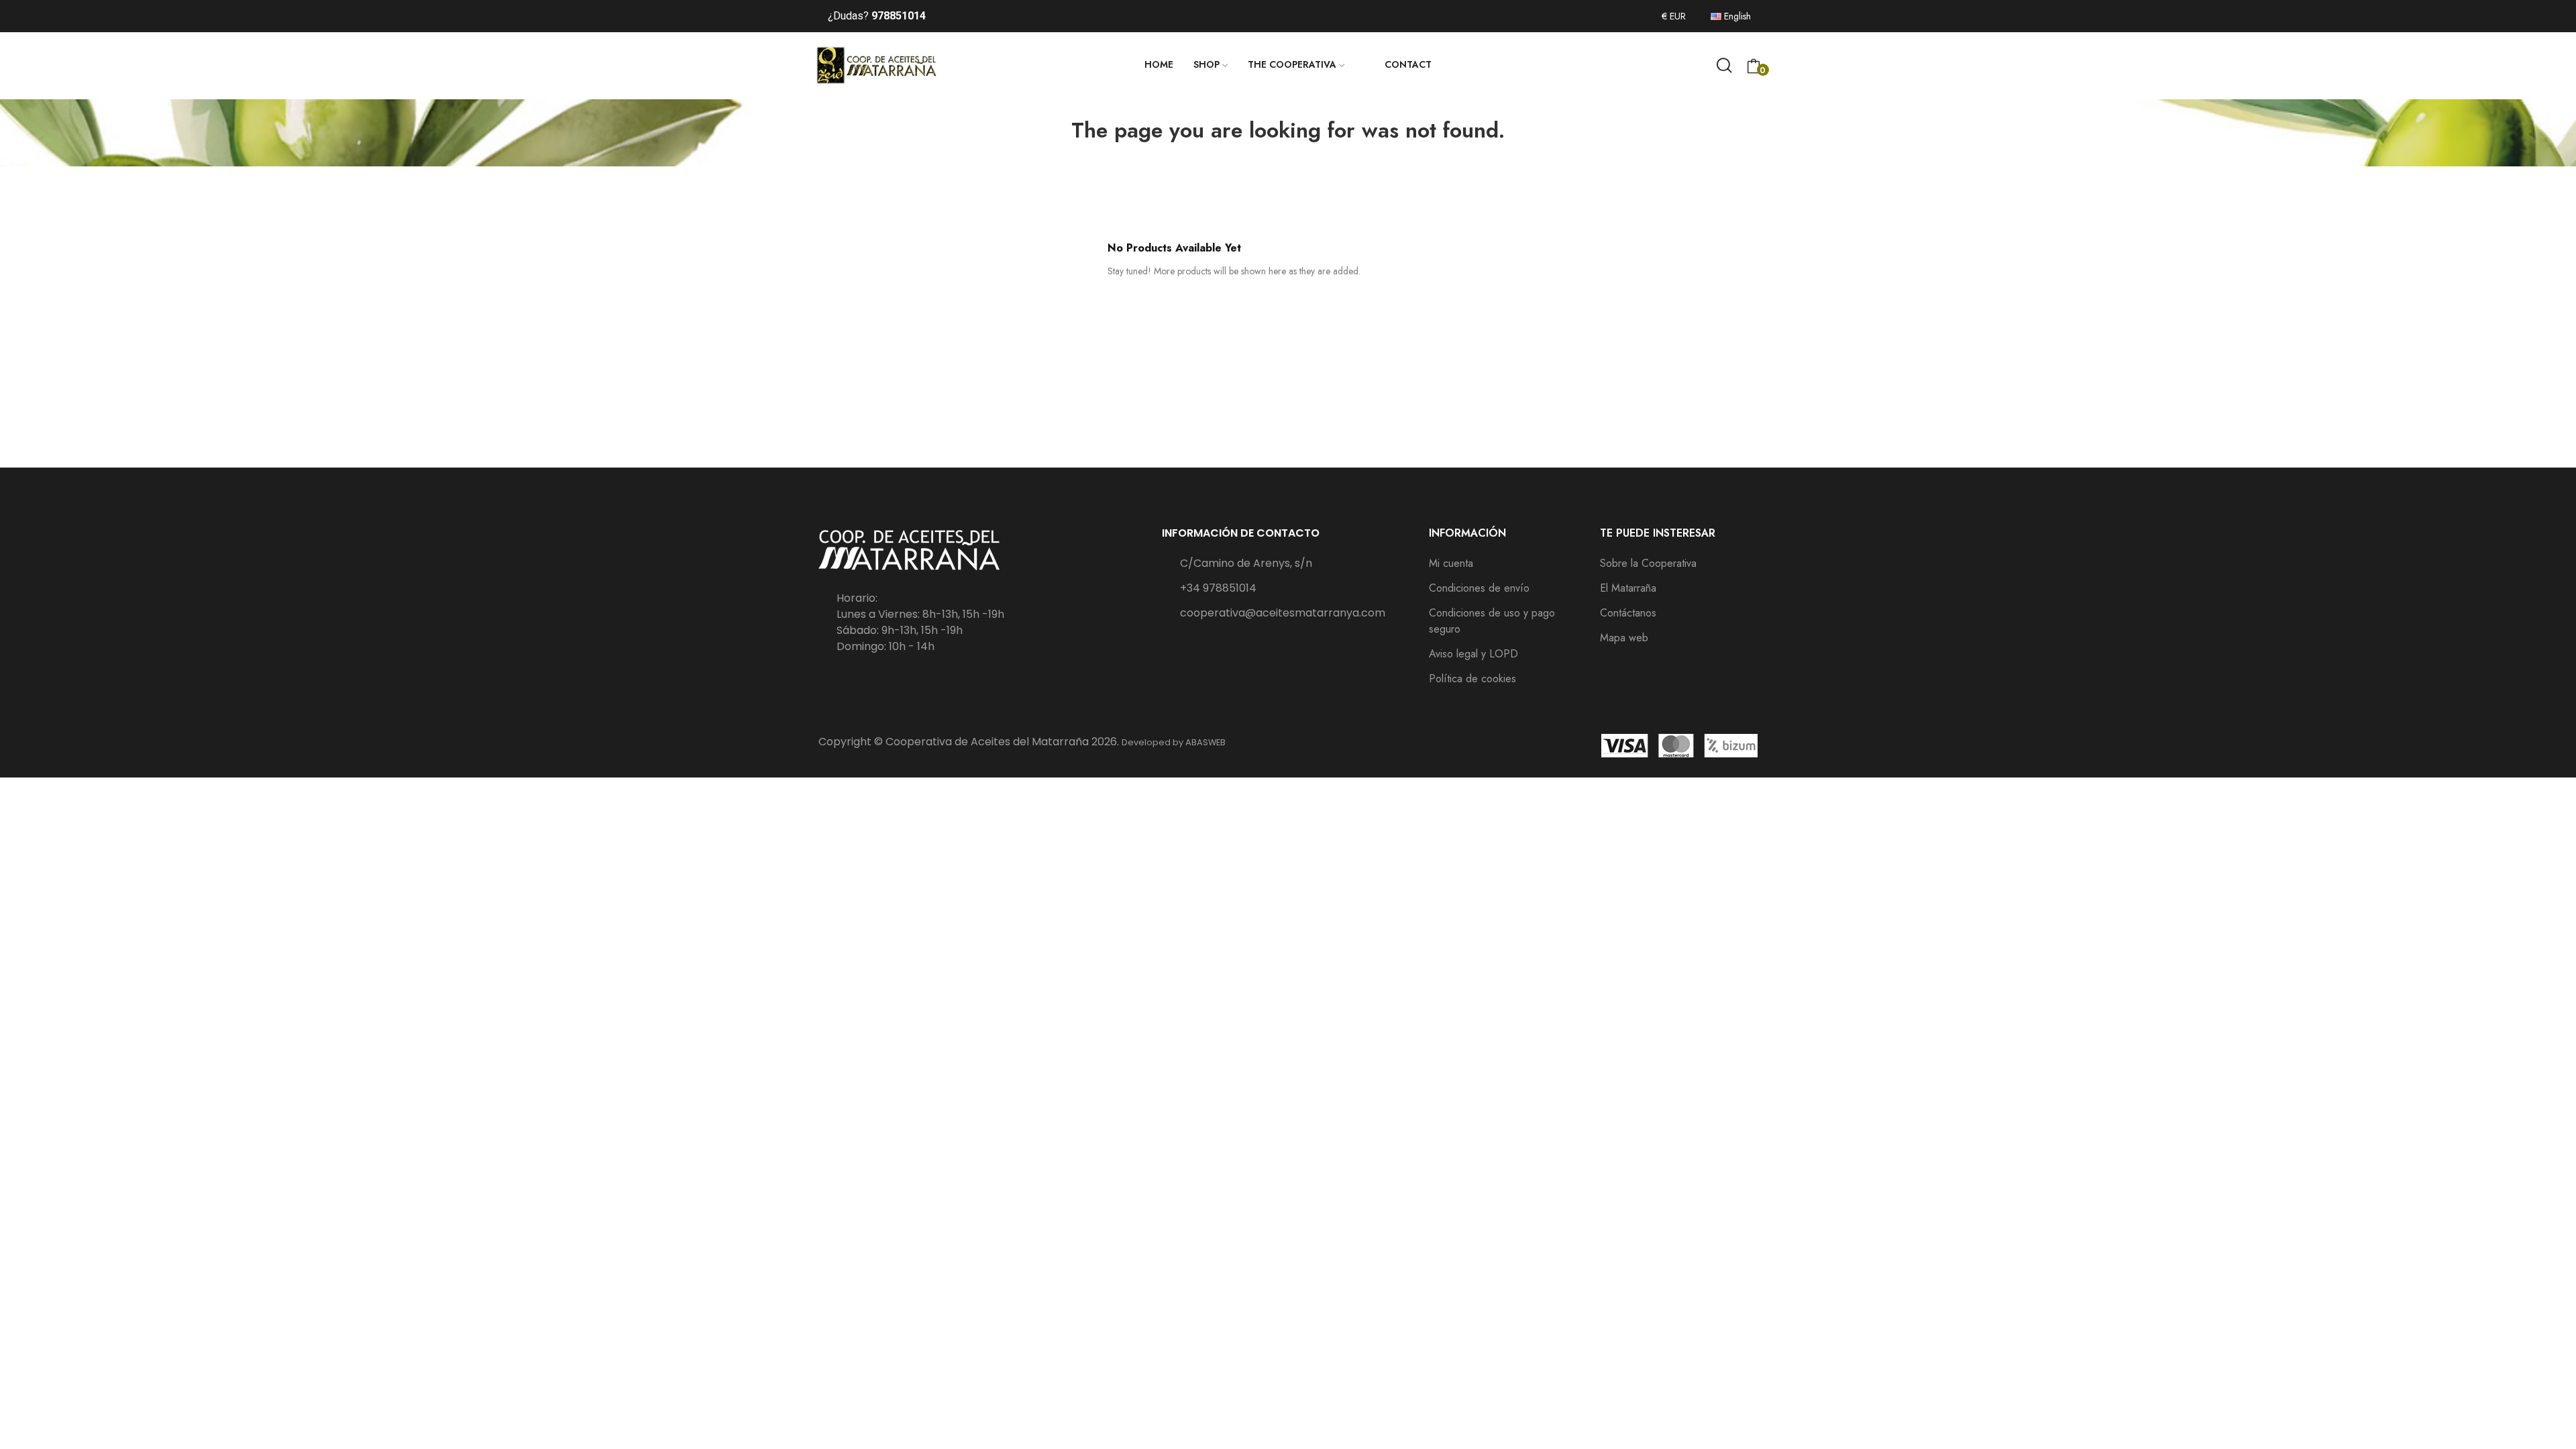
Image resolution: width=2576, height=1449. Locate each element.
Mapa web (1624, 638)
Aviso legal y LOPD (1473, 654)
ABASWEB (1205, 742)
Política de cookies (1472, 679)
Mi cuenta (1451, 563)
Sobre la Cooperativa (1648, 563)
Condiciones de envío (1479, 588)
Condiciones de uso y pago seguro (1492, 621)
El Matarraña (1628, 588)
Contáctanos (1628, 613)
